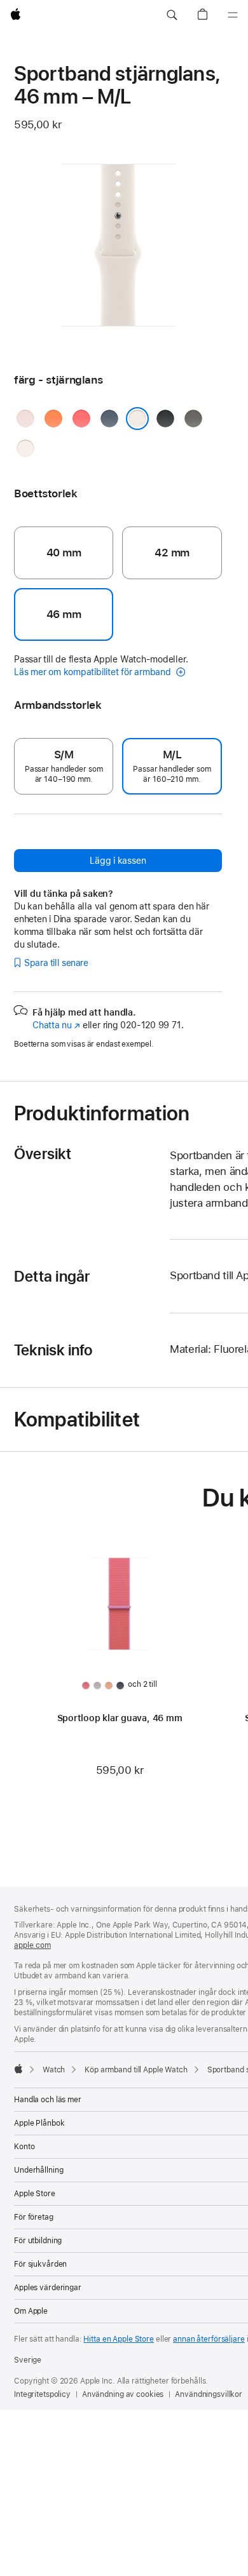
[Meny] (233, 15)
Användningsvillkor (209, 2394)
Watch (54, 2070)
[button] (172, 15)
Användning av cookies (123, 2394)
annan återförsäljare (209, 2339)
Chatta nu (56, 1025)
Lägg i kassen (118, 861)
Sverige (28, 2360)
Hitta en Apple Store (119, 2339)
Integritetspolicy (42, 2394)
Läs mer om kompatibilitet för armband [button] (94, 672)
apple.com (32, 1945)
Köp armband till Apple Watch (136, 2070)
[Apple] (18, 2069)
